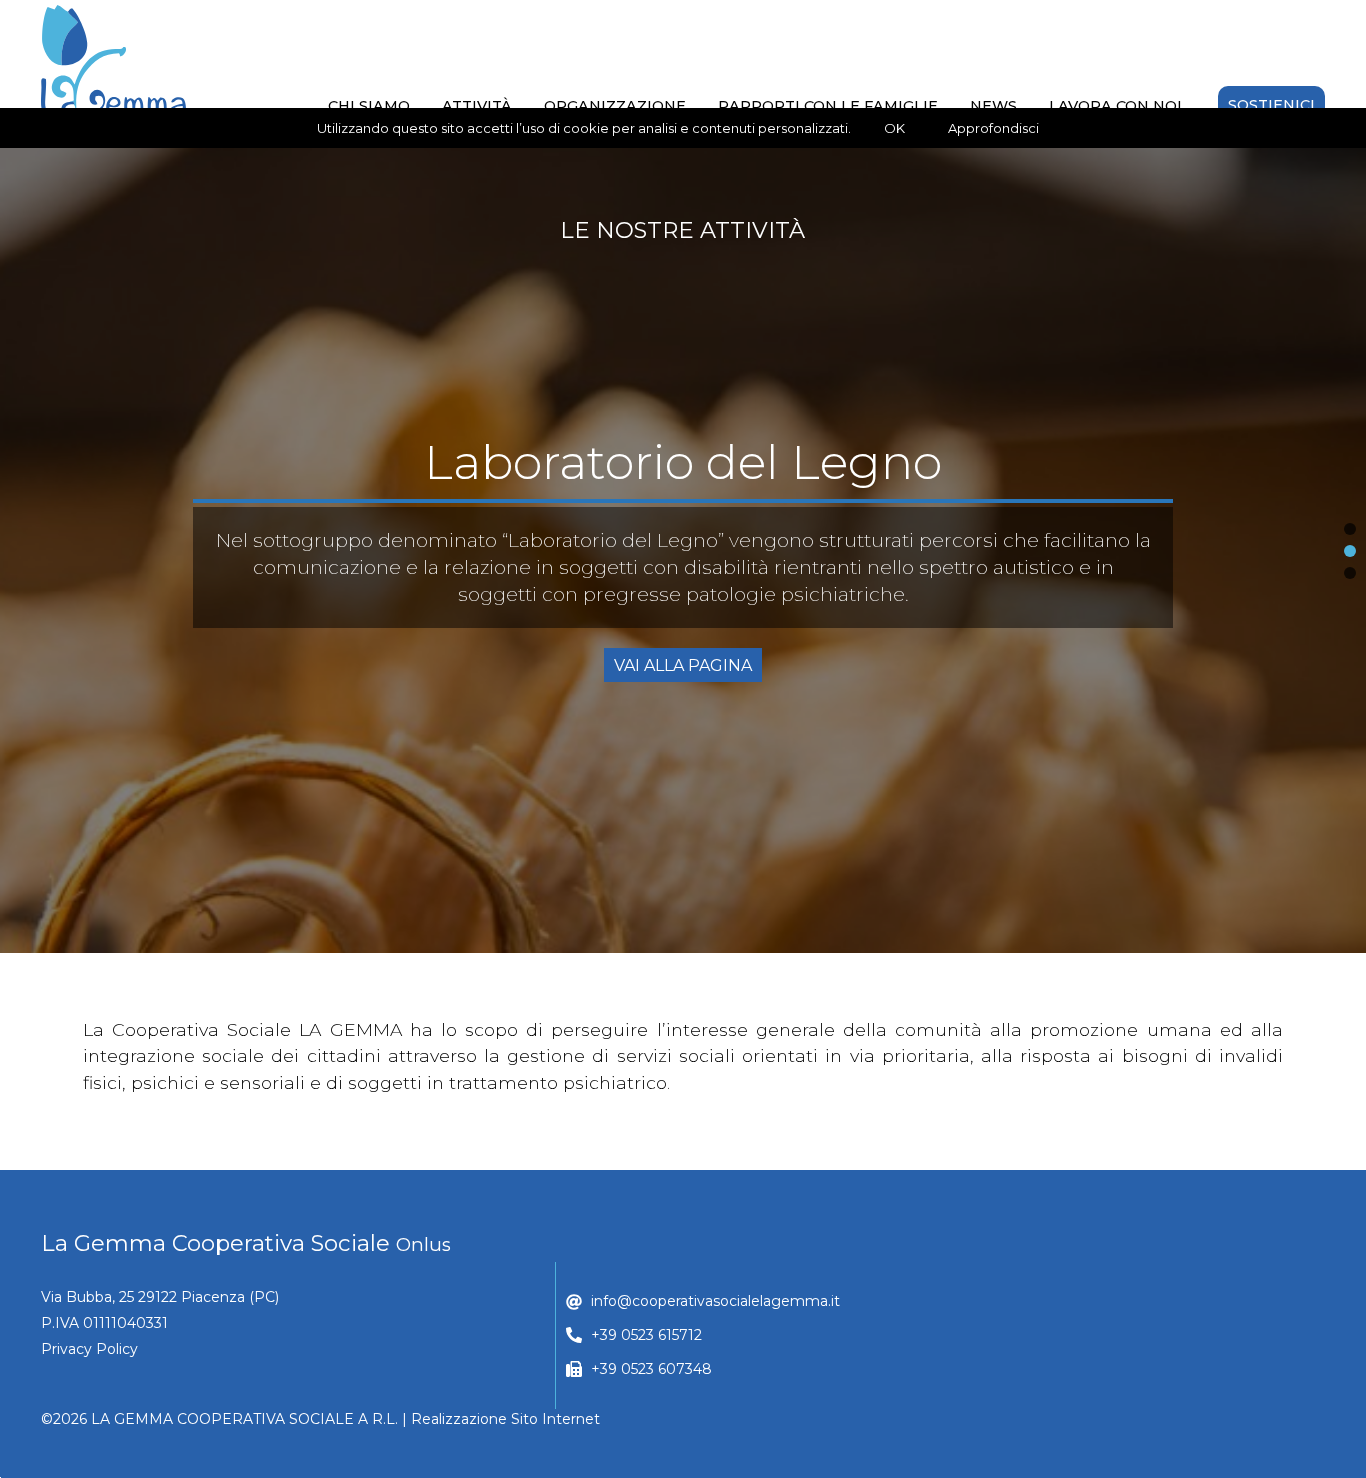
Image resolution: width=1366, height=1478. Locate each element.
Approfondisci (993, 128)
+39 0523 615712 (646, 1335)
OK (894, 128)
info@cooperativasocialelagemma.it (715, 1301)
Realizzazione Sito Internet (505, 1419)
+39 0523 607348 (651, 1369)
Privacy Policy (89, 1349)
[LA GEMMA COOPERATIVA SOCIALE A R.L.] (113, 61)
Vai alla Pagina (683, 651)
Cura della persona (683, 476)
